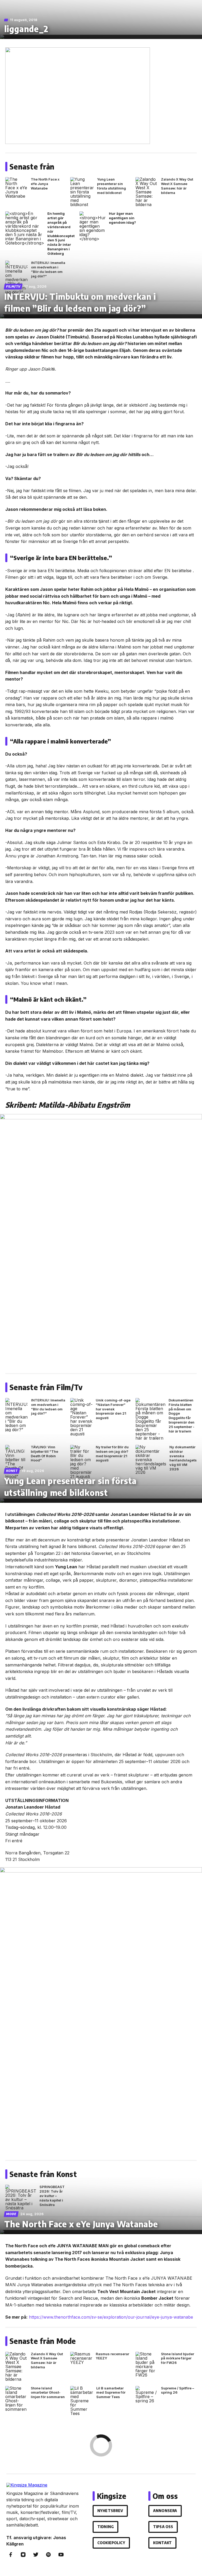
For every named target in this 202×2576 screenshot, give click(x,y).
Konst (12, 1471)
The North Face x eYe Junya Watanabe (81, 2224)
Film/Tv (13, 286)
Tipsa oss (163, 2527)
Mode (11, 2214)
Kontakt (162, 2543)
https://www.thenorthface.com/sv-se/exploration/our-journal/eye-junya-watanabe (111, 2317)
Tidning (105, 2527)
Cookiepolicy (111, 2543)
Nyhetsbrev (110, 2511)
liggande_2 (26, 29)
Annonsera (165, 2511)
